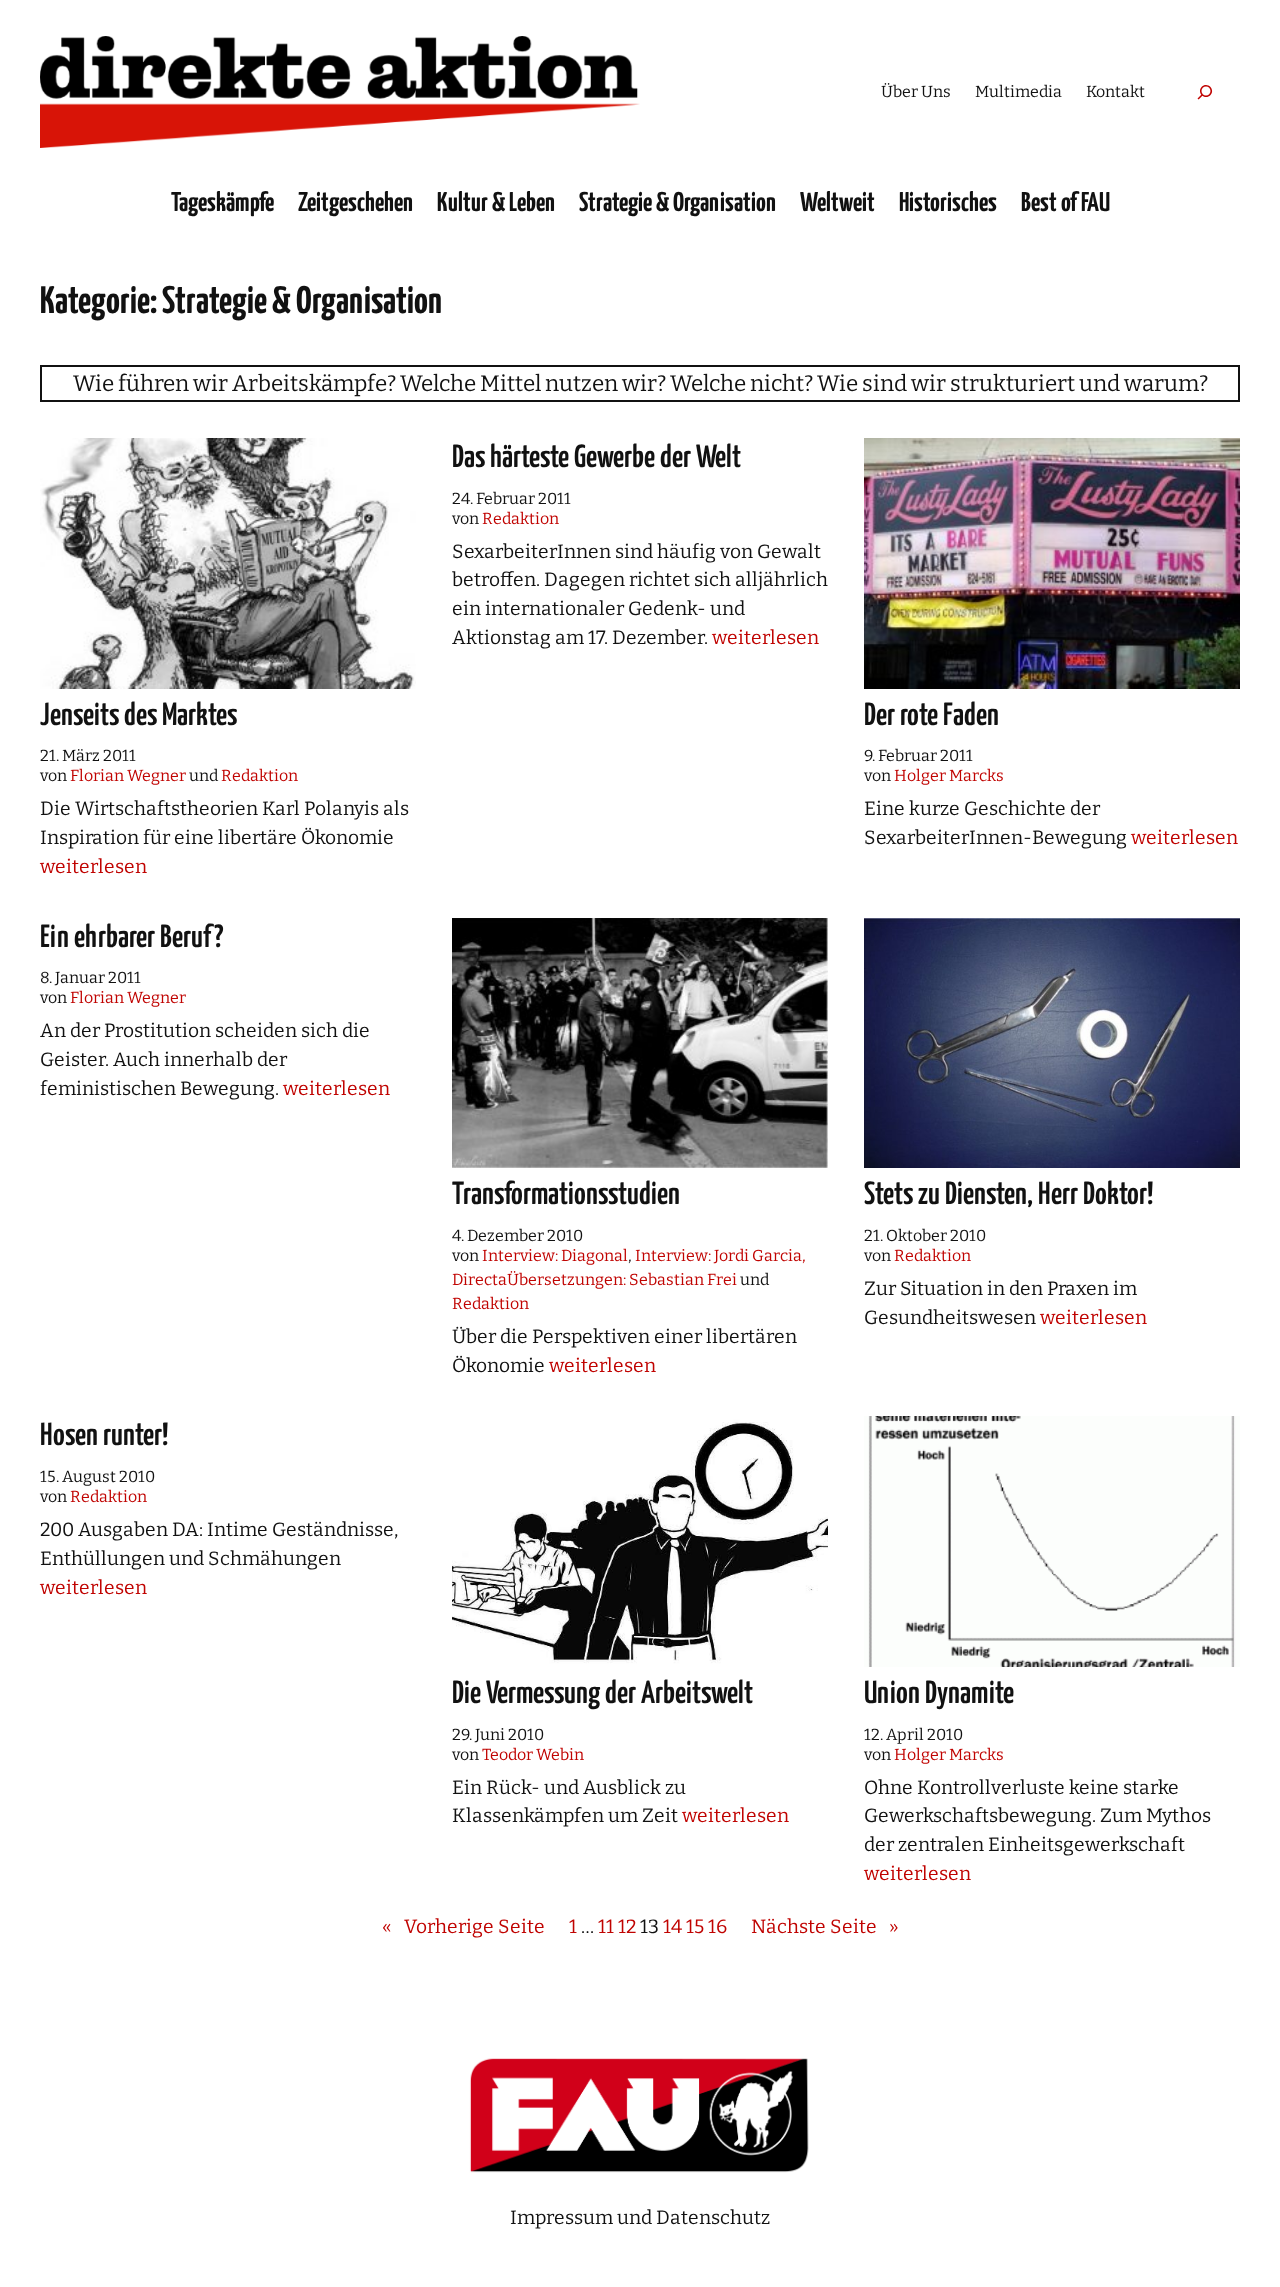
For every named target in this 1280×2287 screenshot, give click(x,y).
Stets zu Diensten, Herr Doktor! (1008, 1195)
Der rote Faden (931, 716)
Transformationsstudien (566, 1195)
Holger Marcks (949, 775)
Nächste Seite (825, 1926)
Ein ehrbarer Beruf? (131, 938)
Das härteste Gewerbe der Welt (596, 458)
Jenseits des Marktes (138, 716)
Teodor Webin (533, 1754)
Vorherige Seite (463, 1926)
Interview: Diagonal (555, 1255)
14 (672, 1926)
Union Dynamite (939, 1694)
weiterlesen (93, 866)
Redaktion (259, 775)
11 (606, 1926)
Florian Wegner (128, 775)
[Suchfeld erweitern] (1204, 91)
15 (695, 1926)
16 (717, 1926)
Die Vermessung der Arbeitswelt (602, 1694)
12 (627, 1926)
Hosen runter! (104, 1436)
